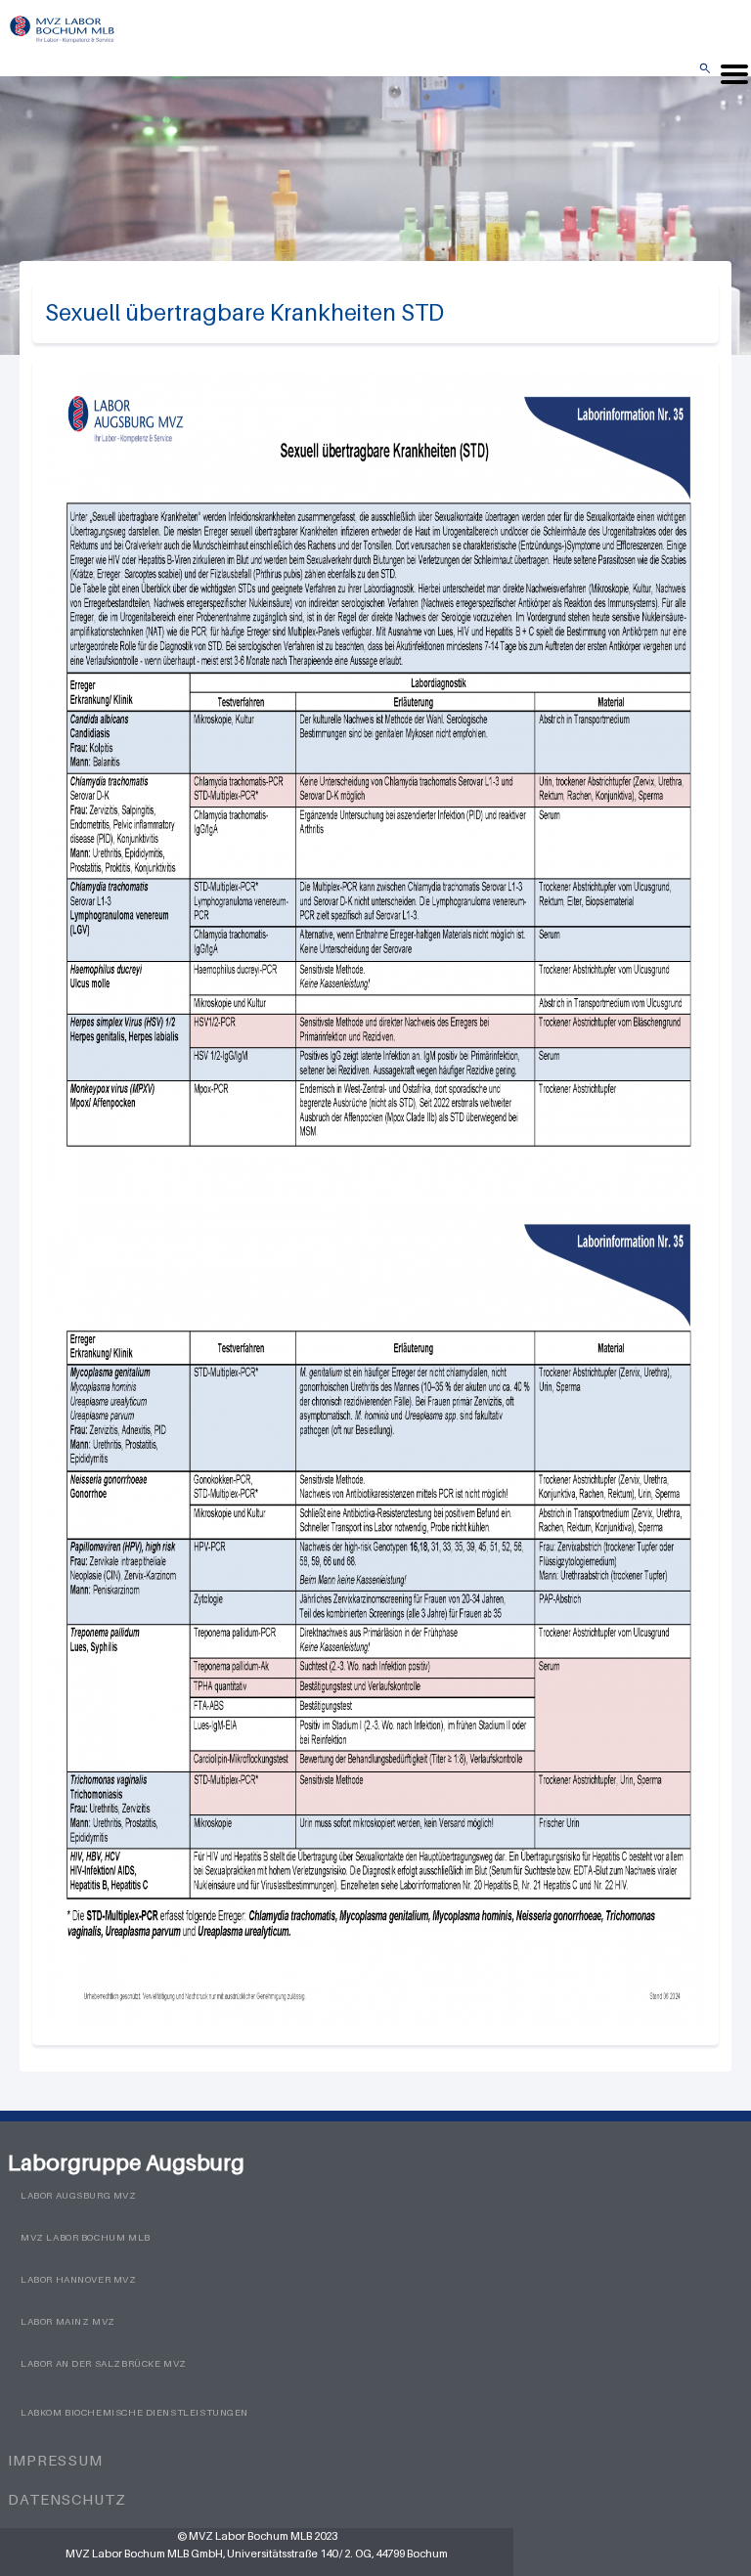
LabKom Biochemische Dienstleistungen (134, 2412)
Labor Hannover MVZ (79, 2279)
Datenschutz (67, 2499)
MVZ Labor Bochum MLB (86, 2237)
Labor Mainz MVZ (68, 2321)
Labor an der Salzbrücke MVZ (104, 2363)
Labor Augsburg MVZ (79, 2195)
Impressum (55, 2460)
